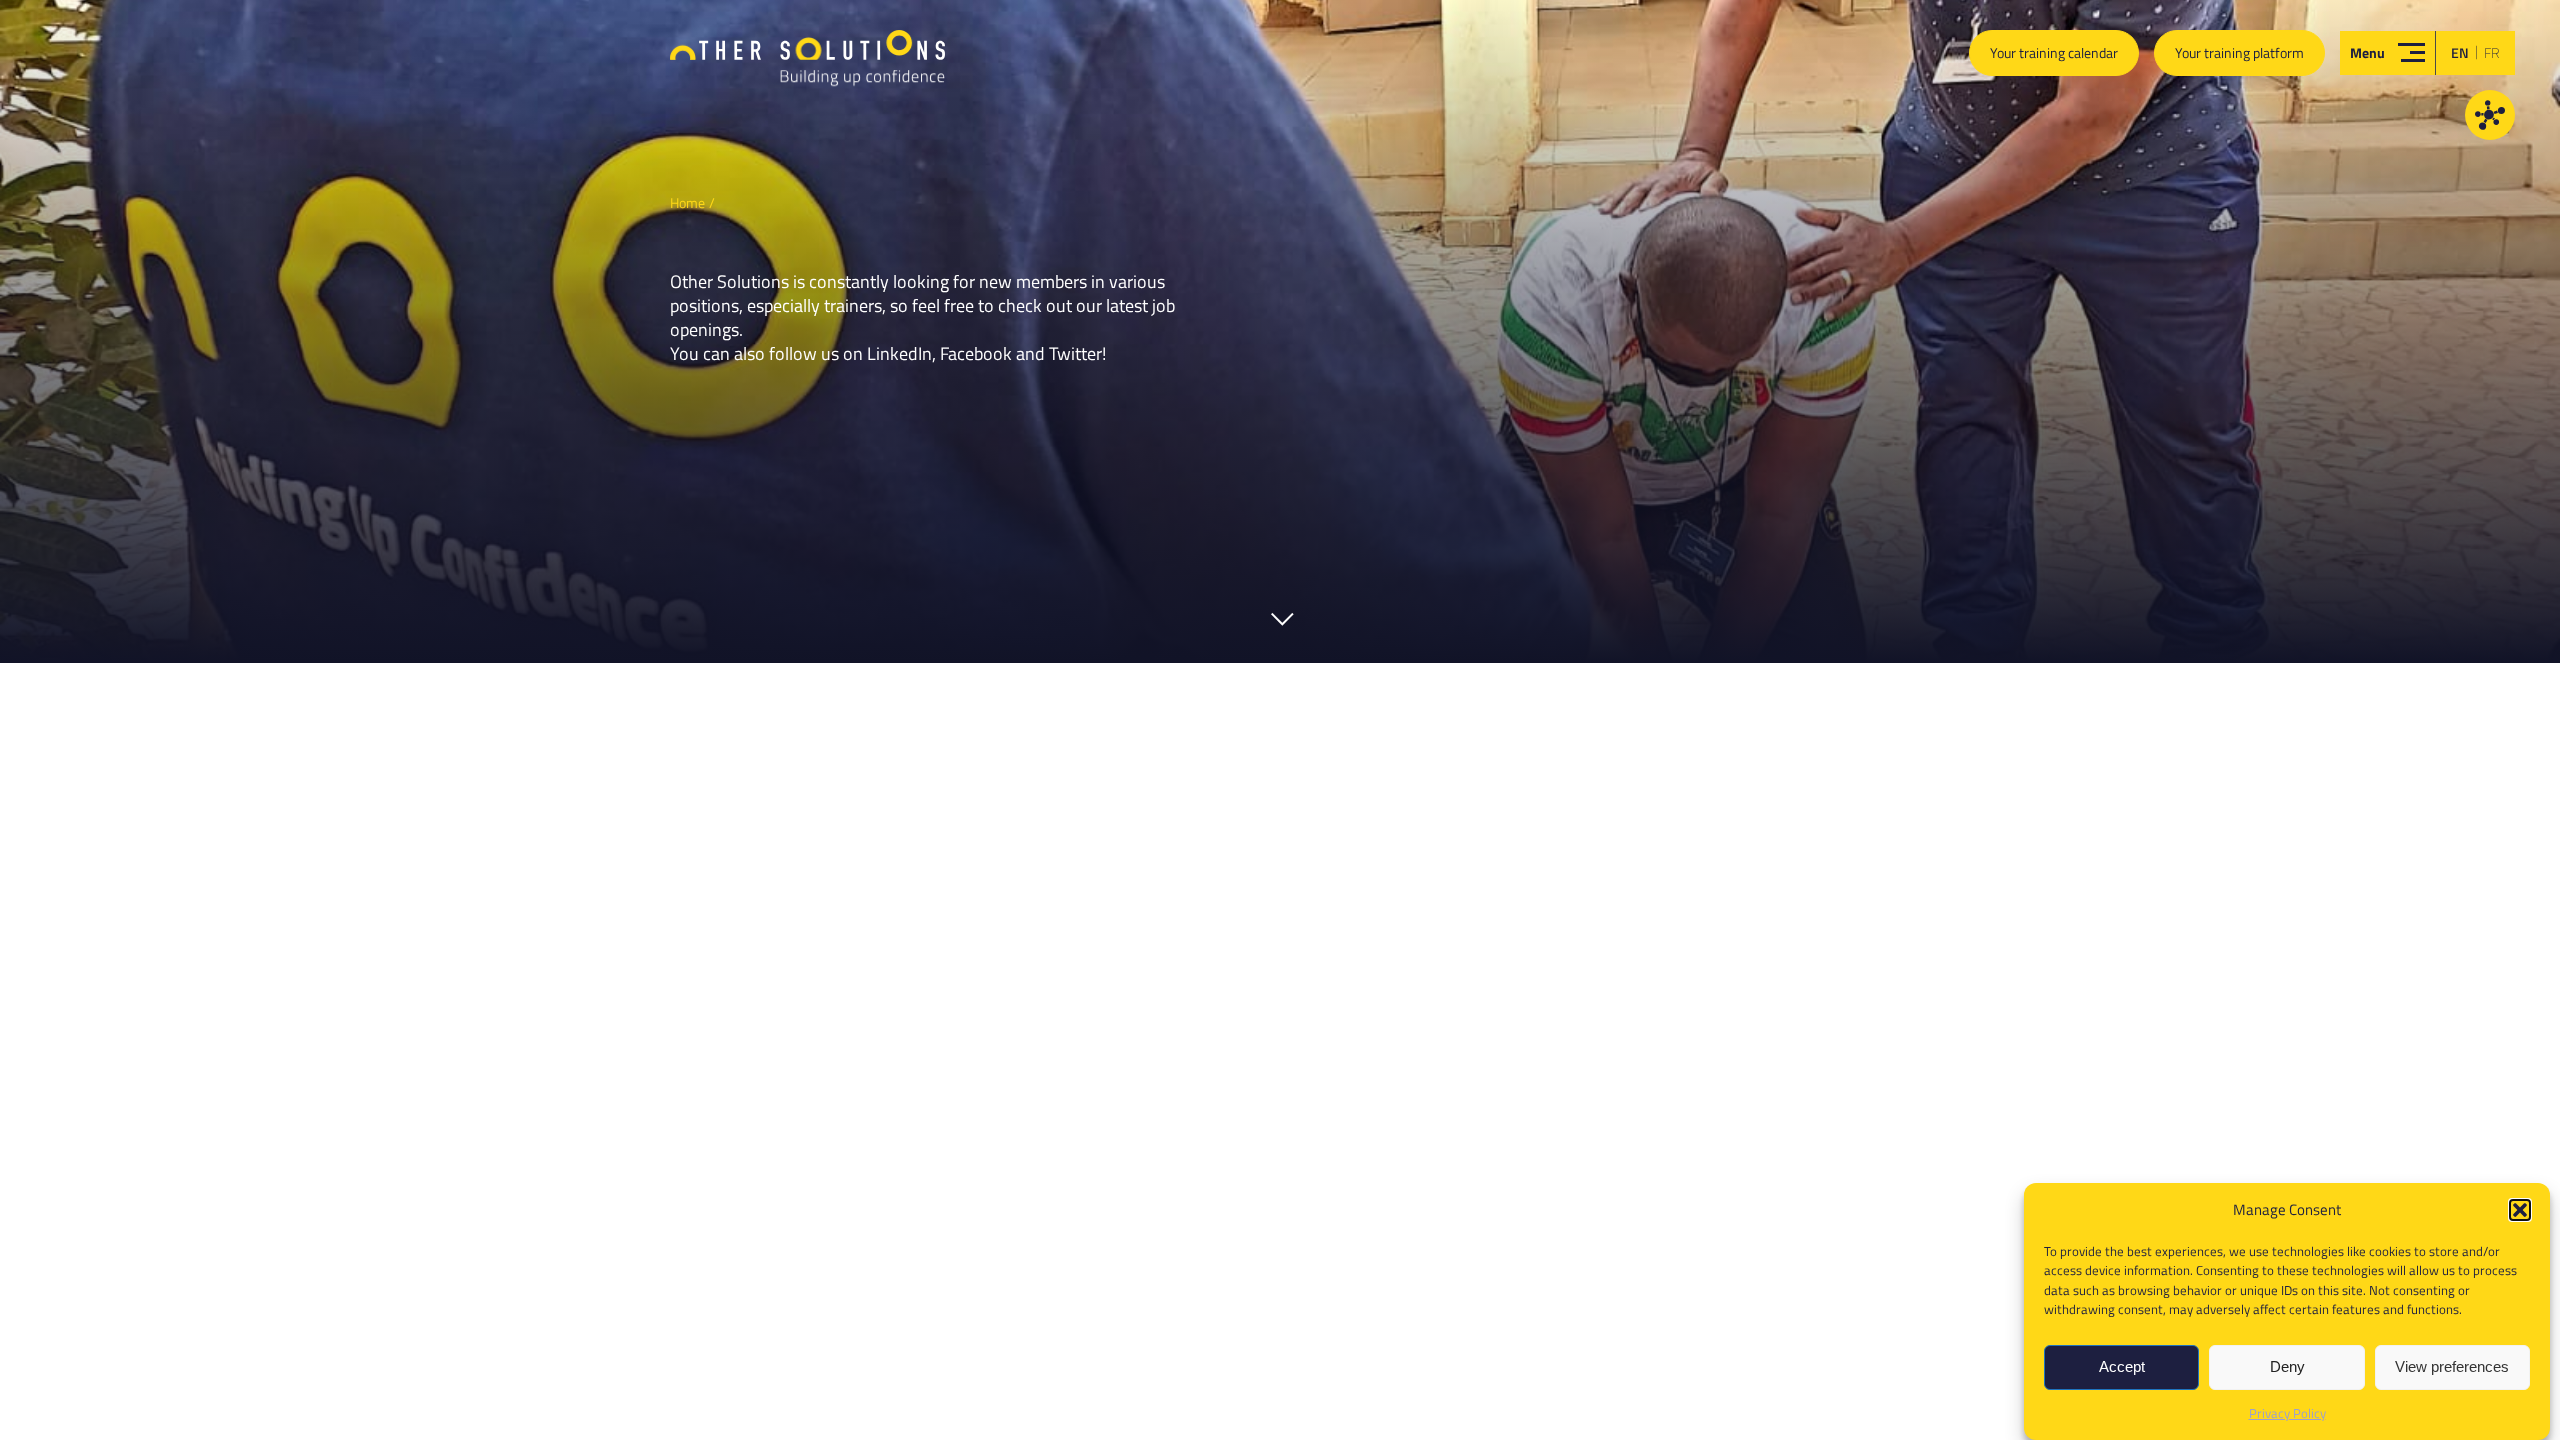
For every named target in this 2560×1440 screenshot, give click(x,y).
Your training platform (2239, 52)
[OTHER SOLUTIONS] (807, 66)
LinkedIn (899, 353)
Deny (2287, 1367)
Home (687, 202)
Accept (2122, 1367)
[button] (2520, 1210)
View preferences (2452, 1367)
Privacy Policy (2287, 1413)
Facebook (976, 353)
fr (2492, 52)
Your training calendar (2054, 52)
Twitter (1075, 353)
